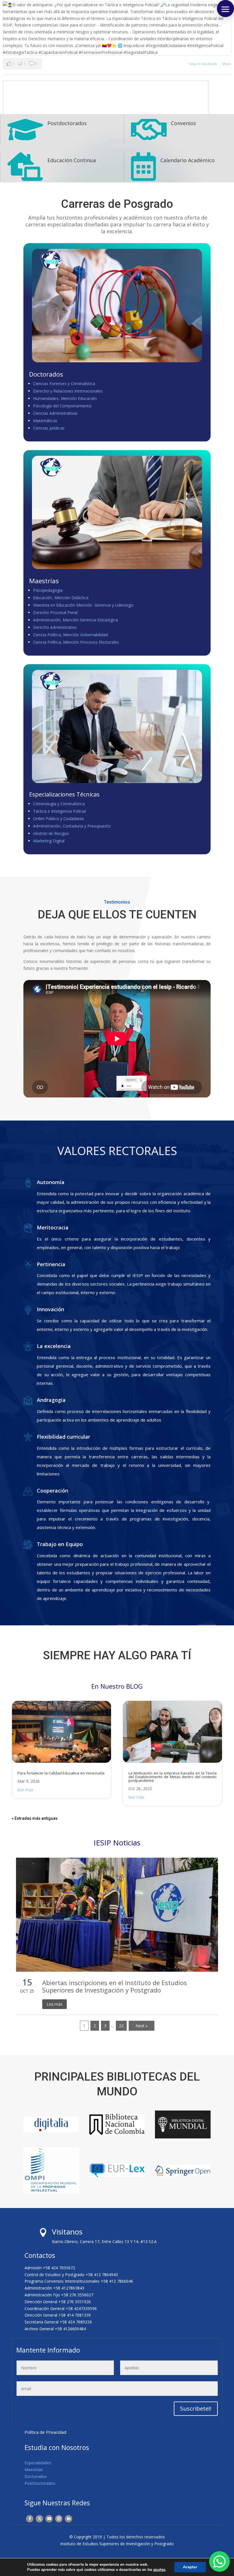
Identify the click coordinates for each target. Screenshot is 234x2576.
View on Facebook (203, 64)
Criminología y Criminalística (59, 804)
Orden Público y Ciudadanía (58, 819)
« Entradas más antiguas (35, 1818)
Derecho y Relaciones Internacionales (68, 391)
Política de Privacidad (45, 2432)
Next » (142, 2026)
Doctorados (36, 2476)
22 (121, 2026)
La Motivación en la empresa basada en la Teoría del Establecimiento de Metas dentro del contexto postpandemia (173, 1777)
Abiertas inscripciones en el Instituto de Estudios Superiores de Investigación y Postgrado (115, 1986)
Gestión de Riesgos (51, 833)
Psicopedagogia (48, 590)
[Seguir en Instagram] (59, 2519)
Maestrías (34, 2470)
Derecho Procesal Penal (55, 612)
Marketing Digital (49, 841)
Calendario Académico (187, 160)
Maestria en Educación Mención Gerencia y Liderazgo (83, 605)
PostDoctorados (40, 2483)
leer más (25, 1790)
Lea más (55, 2004)
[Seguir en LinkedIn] (68, 2519)
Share (227, 64)
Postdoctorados (67, 123)
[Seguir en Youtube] (49, 2519)
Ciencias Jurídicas (49, 428)
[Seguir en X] (39, 2519)
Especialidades (38, 2463)
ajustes (159, 2570)
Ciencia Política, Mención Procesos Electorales (76, 642)
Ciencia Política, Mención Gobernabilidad (70, 635)
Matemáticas (45, 421)
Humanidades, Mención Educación (65, 398)
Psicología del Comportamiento (62, 406)
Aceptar (190, 2567)
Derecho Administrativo (55, 627)
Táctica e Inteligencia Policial (59, 811)
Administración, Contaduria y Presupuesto (72, 826)
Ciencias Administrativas (55, 413)
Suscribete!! (196, 2409)
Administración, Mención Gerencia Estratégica (75, 620)
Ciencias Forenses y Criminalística (64, 384)
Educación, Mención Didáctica (61, 598)
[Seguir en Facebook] (30, 2519)
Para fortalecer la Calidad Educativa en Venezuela (61, 1773)
